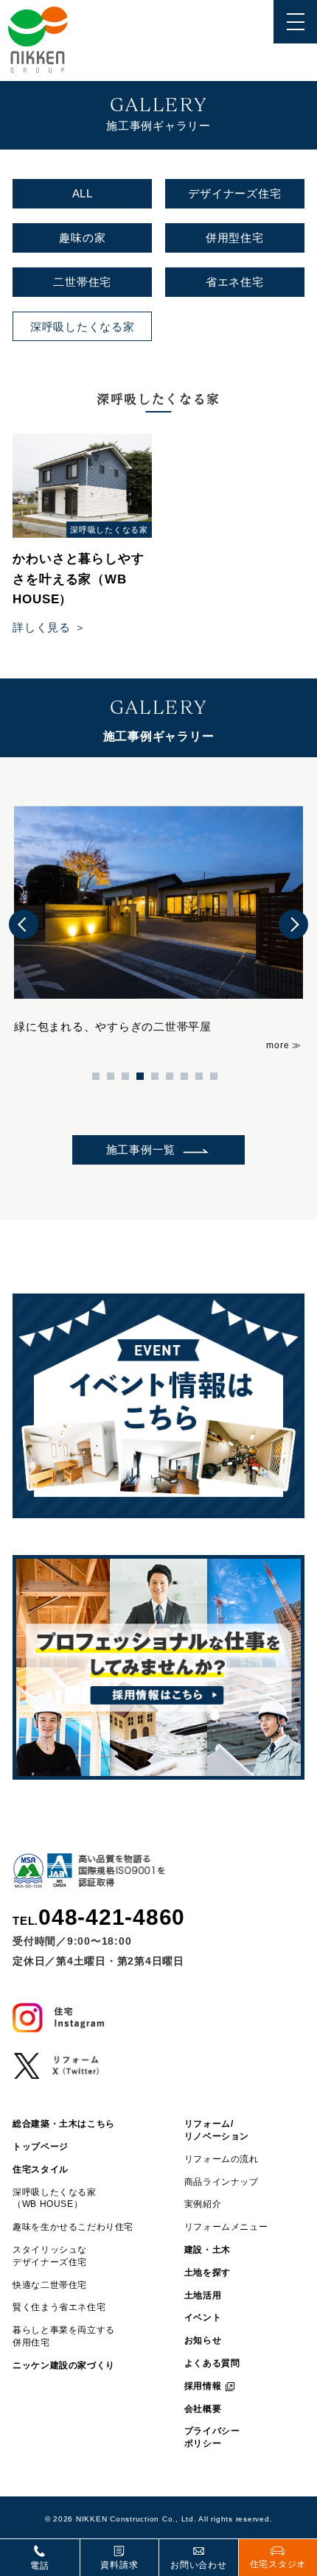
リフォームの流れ (222, 2159)
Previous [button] (24, 924)
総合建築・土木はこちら (64, 2124)
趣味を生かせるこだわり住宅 (73, 2227)
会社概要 (203, 2409)
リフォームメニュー (226, 2227)
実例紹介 (203, 2204)
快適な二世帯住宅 (50, 2285)
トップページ (41, 2147)
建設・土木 (208, 2250)
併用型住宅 (235, 238)
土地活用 (203, 2295)
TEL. (99, 1917)
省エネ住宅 (235, 282)
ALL (83, 193)
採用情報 (203, 2386)
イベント (203, 2317)
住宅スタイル (41, 2169)
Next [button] (293, 924)
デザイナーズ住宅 (234, 193)
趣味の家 (82, 238)
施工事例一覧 (141, 1150)
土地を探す (208, 2273)
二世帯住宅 (82, 282)
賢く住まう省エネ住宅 (59, 2307)
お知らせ (203, 2340)
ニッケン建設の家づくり (64, 2365)
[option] (158, 924)
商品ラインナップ (222, 2182)
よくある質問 (212, 2363)
